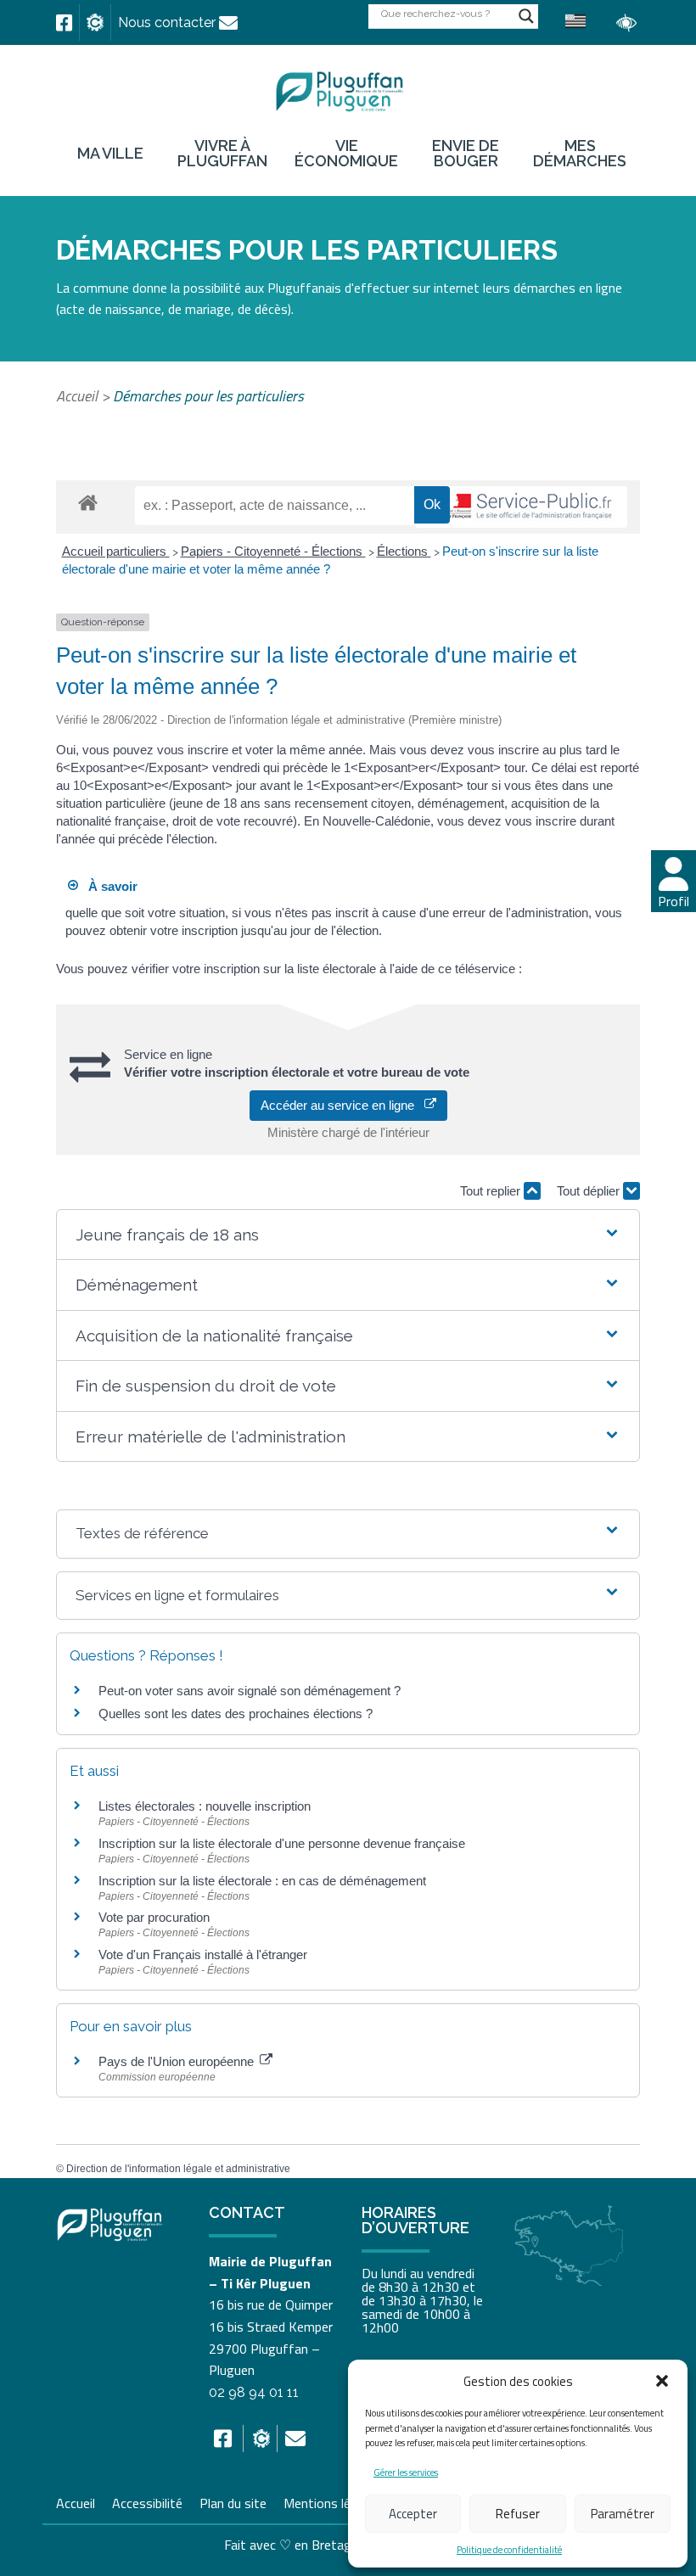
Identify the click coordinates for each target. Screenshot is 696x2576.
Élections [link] (404, 551)
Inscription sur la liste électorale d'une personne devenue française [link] (282, 1843)
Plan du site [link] (233, 2501)
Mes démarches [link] (580, 154)
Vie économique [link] (346, 154)
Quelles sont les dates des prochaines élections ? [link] (236, 1714)
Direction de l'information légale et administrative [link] (178, 2169)
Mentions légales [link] (332, 2501)
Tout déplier (590, 1191)
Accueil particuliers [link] (116, 551)
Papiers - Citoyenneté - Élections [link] (273, 551)
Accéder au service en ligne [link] (342, 1105)
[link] (64, 23)
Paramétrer (623, 2514)
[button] (662, 2381)
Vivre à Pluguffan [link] (222, 154)
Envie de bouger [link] (466, 154)
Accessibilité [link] (147, 2501)
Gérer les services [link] (406, 2472)
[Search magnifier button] (526, 16)
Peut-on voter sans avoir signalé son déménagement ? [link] (250, 1691)
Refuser (518, 2514)
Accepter (413, 2514)
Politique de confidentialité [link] (509, 2550)
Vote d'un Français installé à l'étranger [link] (203, 1954)
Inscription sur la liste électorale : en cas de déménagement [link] (262, 1881)
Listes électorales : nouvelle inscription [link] (205, 1806)
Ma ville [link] (110, 154)
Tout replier (492, 1191)
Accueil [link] (77, 396)
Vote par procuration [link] (154, 1917)
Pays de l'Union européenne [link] (178, 2061)
